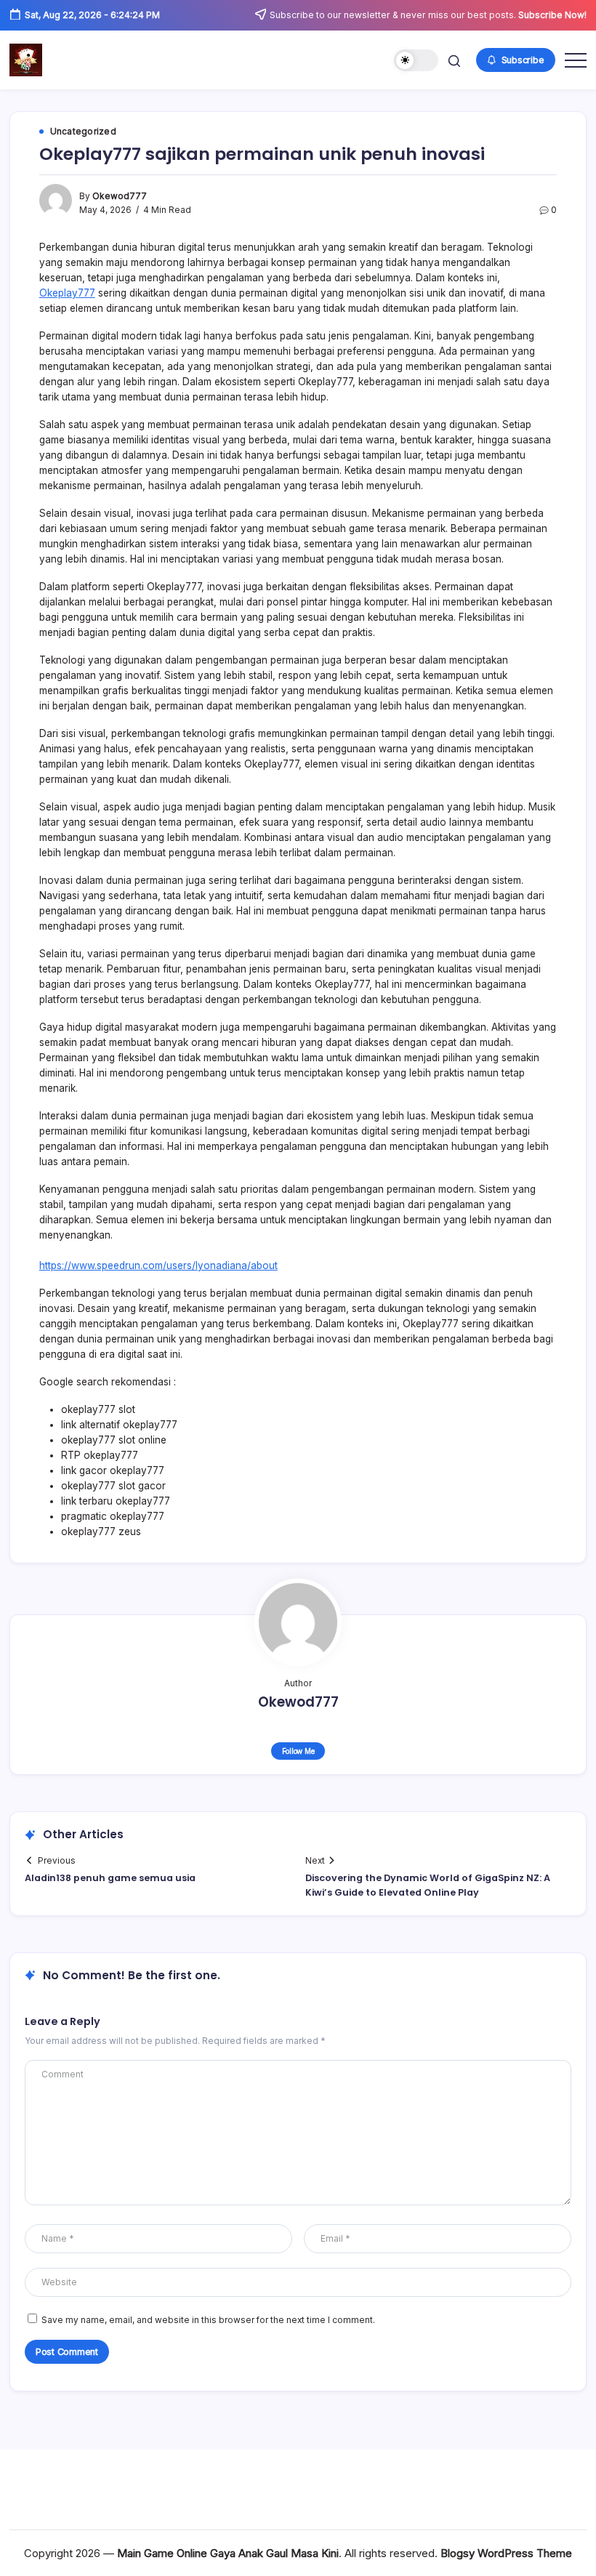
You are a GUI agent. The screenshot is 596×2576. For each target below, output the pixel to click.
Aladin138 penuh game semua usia (110, 1878)
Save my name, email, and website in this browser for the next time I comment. (208, 2320)
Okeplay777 (67, 293)
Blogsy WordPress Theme (506, 2553)
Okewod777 (120, 196)
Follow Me (298, 1751)
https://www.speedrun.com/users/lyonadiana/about (158, 1265)
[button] (416, 61)
